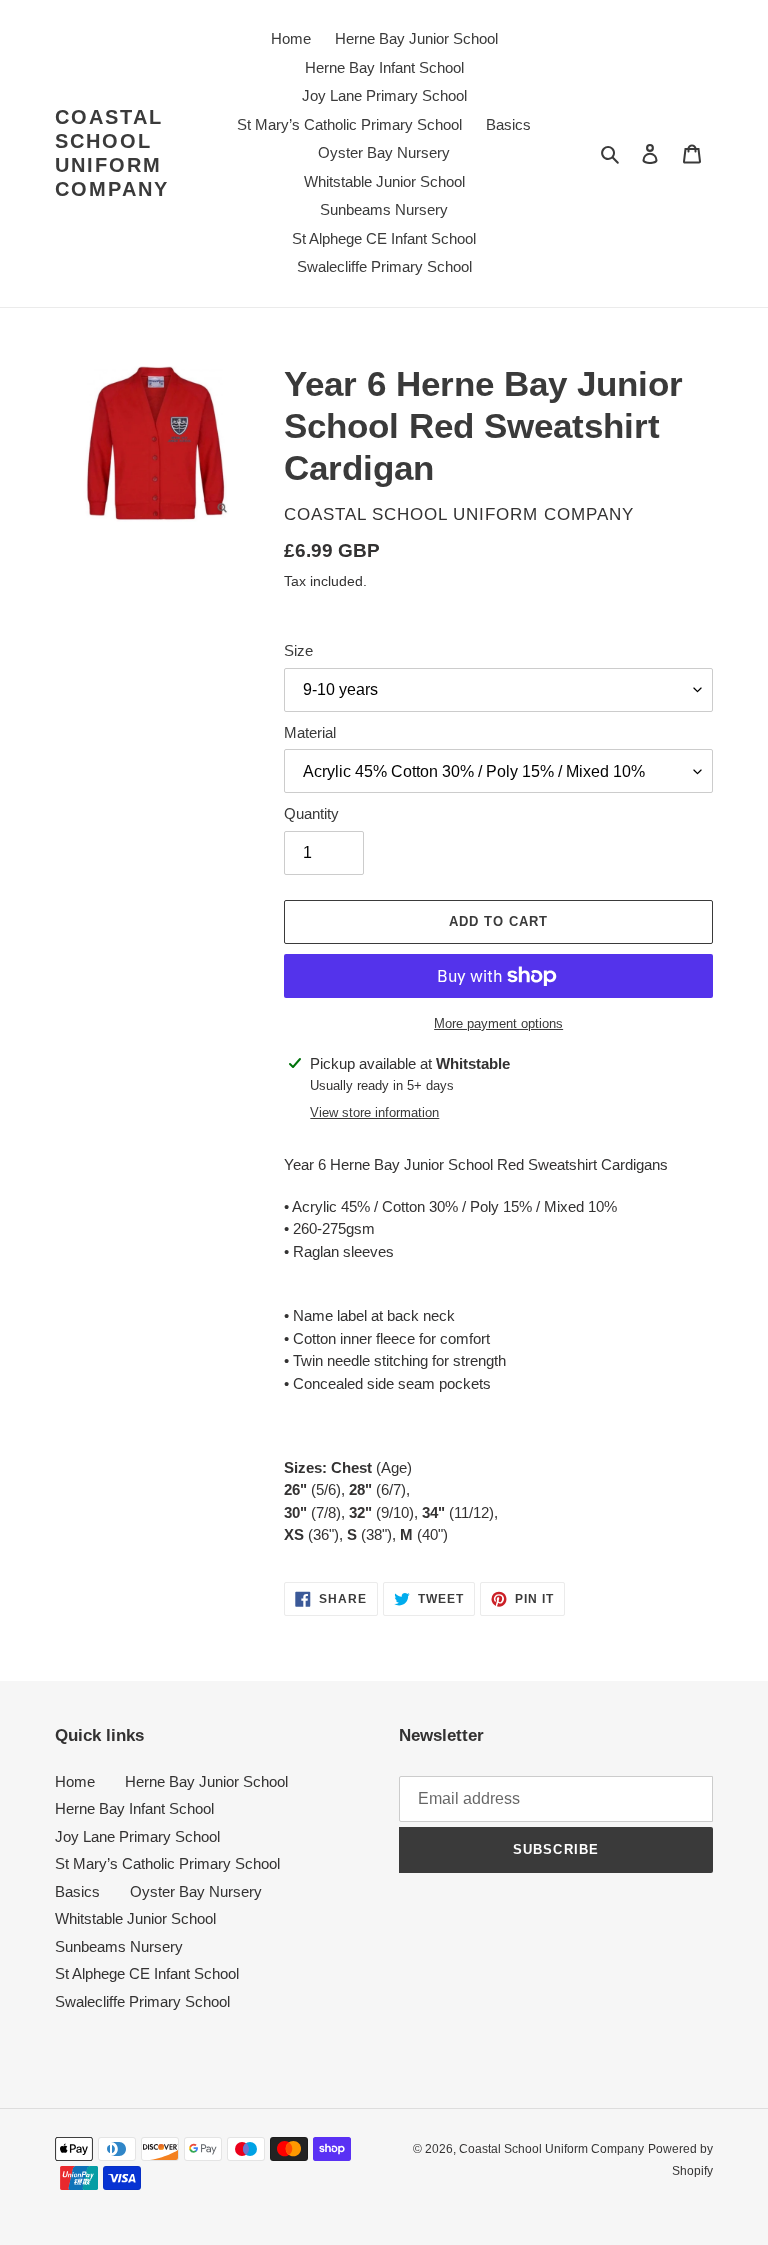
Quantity (311, 813)
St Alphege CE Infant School (147, 1973)
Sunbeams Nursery (119, 1946)
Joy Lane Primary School (137, 1836)
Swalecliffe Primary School (142, 2001)
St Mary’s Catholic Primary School (167, 1863)
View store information (374, 1112)
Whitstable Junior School (135, 1918)
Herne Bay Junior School (206, 1781)
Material (310, 732)
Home (75, 1781)
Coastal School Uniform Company (112, 153)
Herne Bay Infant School (134, 1808)
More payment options (498, 1023)
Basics (77, 1891)
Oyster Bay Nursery (196, 1891)
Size (298, 650)
